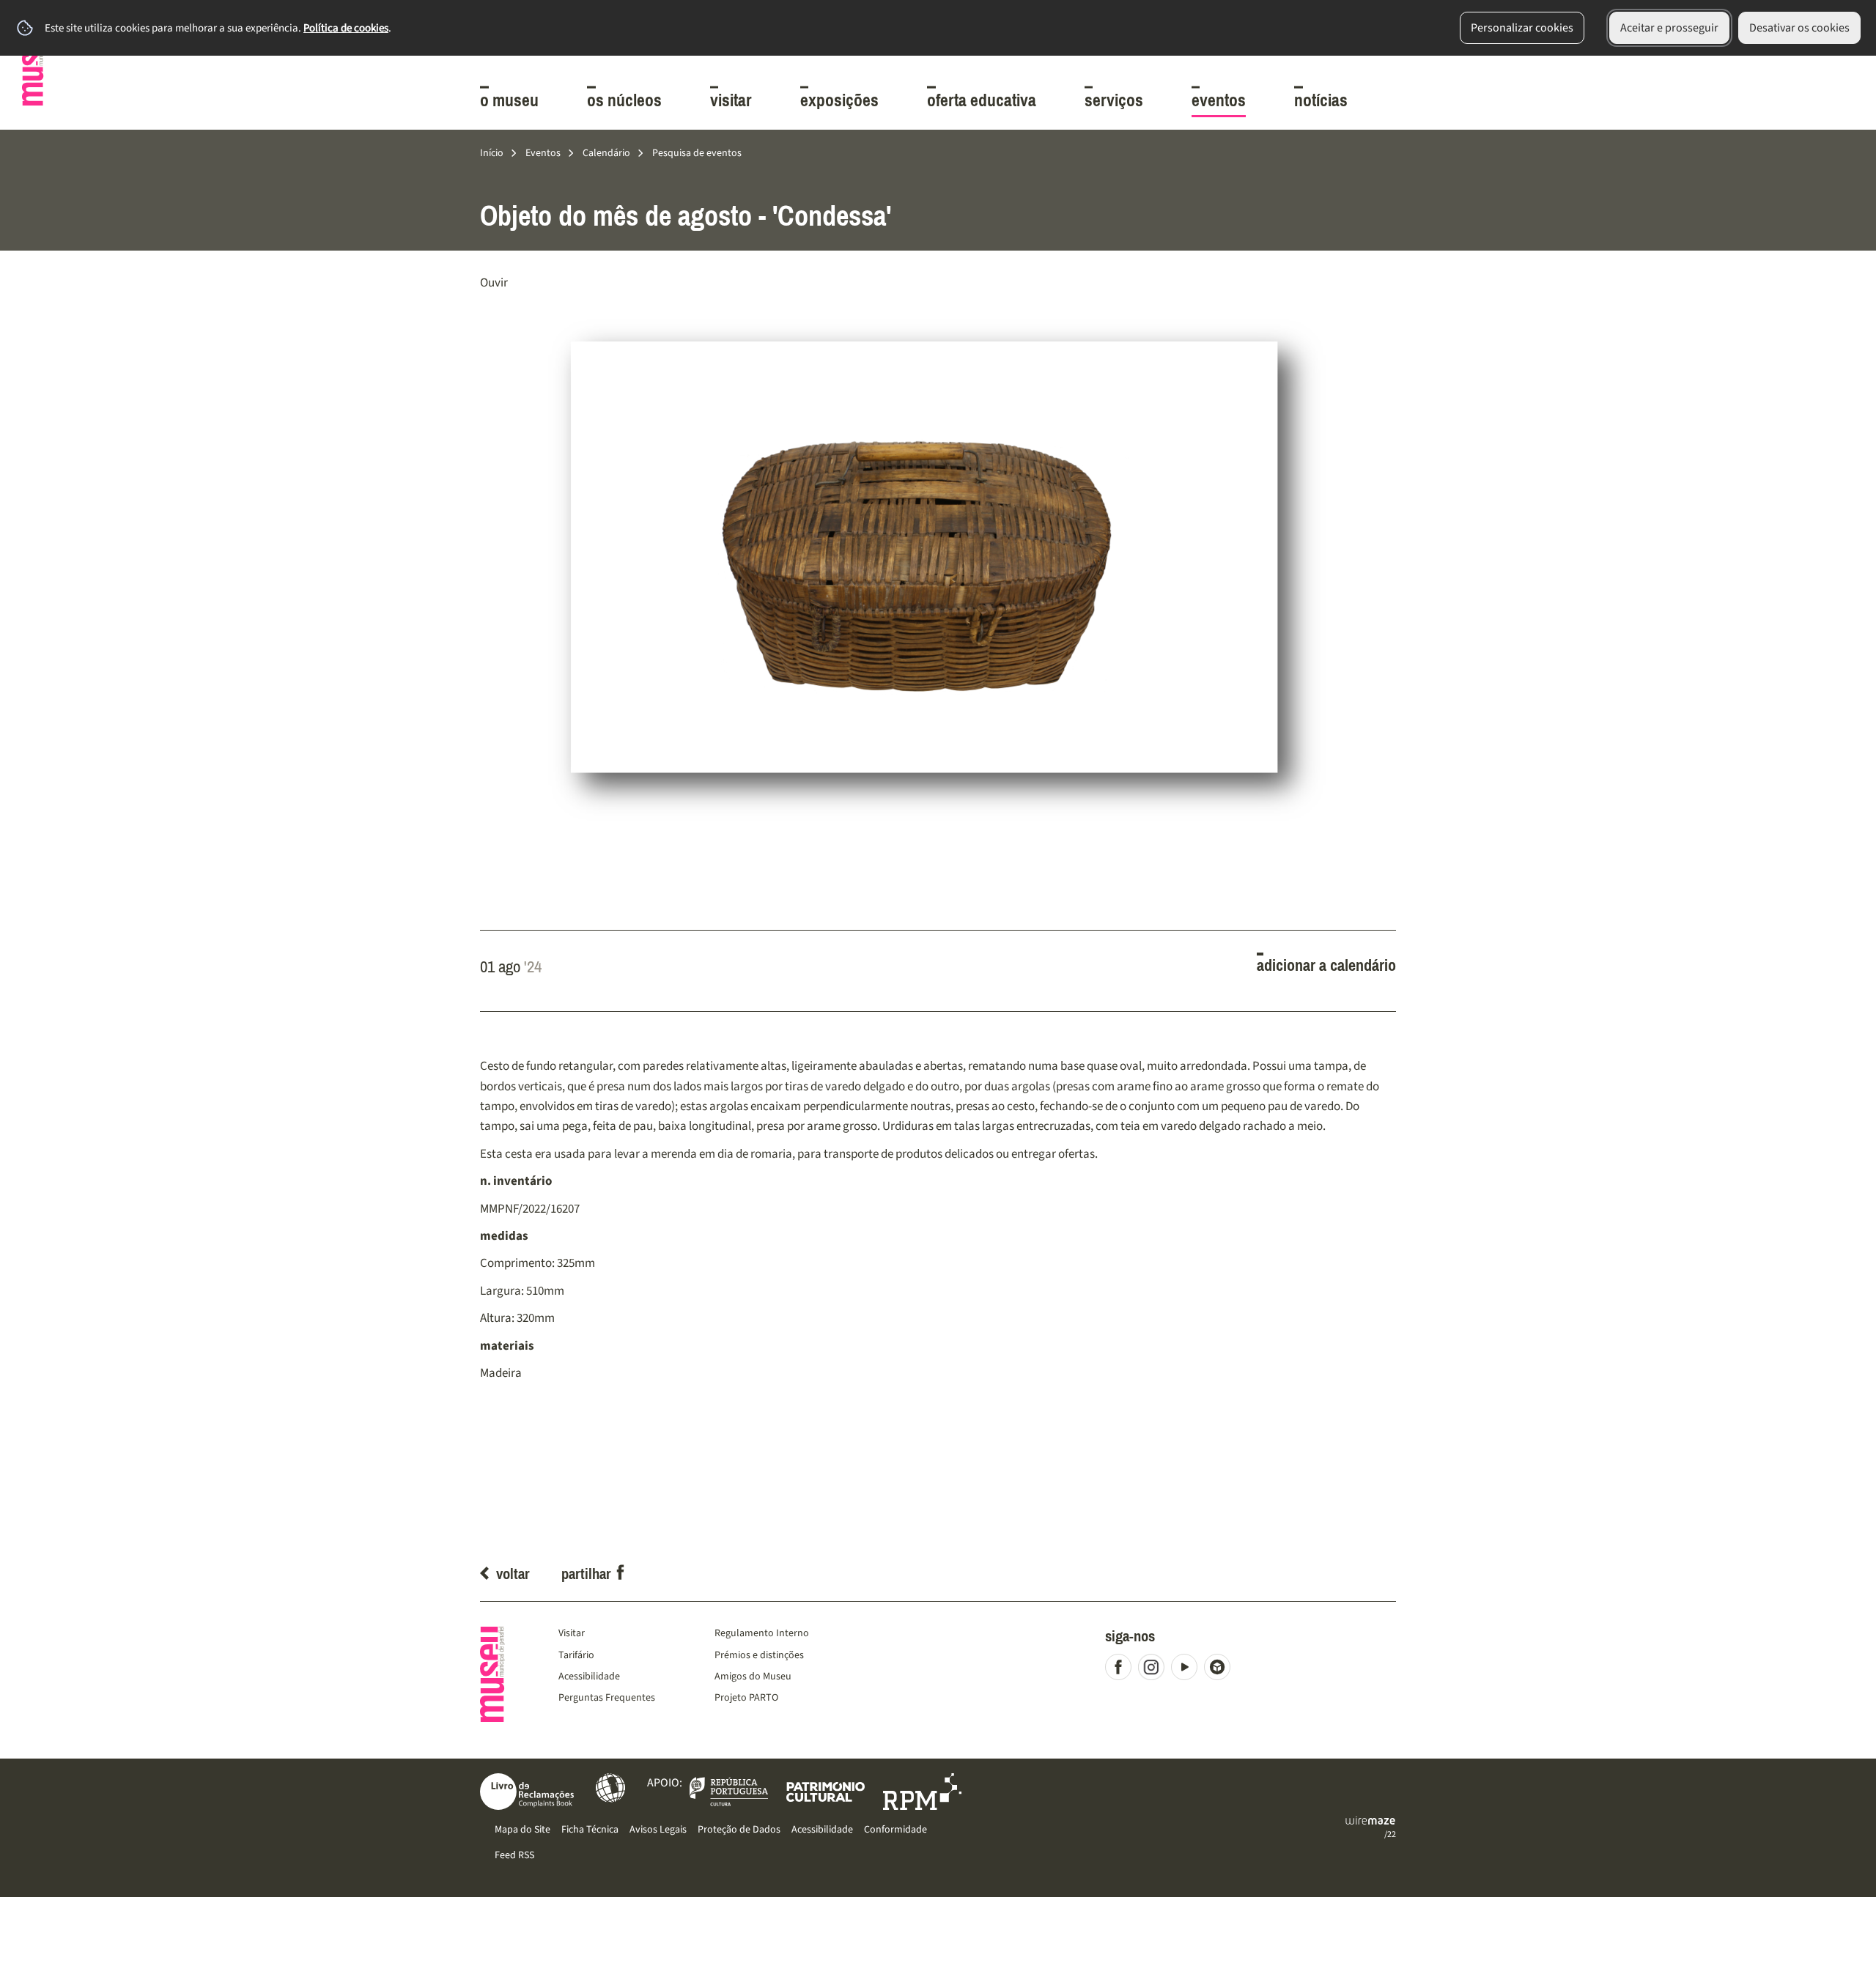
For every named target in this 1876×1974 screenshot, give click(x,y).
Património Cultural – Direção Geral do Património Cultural (826, 1792)
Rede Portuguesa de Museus (922, 1792)
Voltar (513, 1574)
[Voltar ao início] (33, 63)
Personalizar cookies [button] (1522, 28)
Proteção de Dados (739, 1829)
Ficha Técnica (590, 1829)
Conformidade (895, 1829)
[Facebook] (1122, 1670)
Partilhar (586, 1574)
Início (492, 153)
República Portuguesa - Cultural (729, 1792)
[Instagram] (1155, 1670)
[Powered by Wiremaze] (1370, 1821)
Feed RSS (514, 1855)
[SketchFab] (1220, 1670)
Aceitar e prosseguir (1669, 28)
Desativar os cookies (1799, 28)
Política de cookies (346, 28)
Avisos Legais (658, 1829)
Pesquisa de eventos (697, 153)
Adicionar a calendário (1326, 966)
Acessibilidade (610, 1788)
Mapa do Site (522, 1829)
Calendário (606, 153)
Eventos (543, 153)
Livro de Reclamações (527, 1792)
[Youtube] (1188, 1670)
